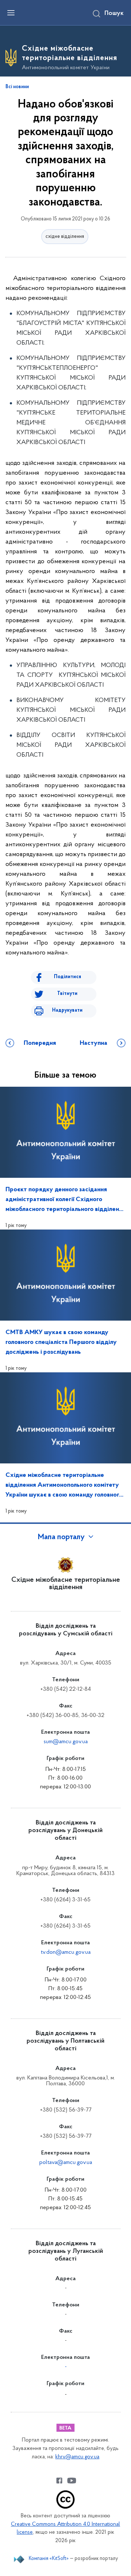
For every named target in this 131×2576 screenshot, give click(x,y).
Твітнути (67, 994)
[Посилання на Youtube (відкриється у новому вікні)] (72, 2481)
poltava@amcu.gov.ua (66, 2163)
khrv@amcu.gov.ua (77, 2457)
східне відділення (65, 237)
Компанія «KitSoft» (49, 2559)
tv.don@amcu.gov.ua (66, 1952)
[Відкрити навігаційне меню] (11, 13)
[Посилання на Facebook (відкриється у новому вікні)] (59, 2481)
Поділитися (68, 977)
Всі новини (17, 87)
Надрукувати (67, 1010)
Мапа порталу (61, 1537)
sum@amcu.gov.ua (66, 1742)
